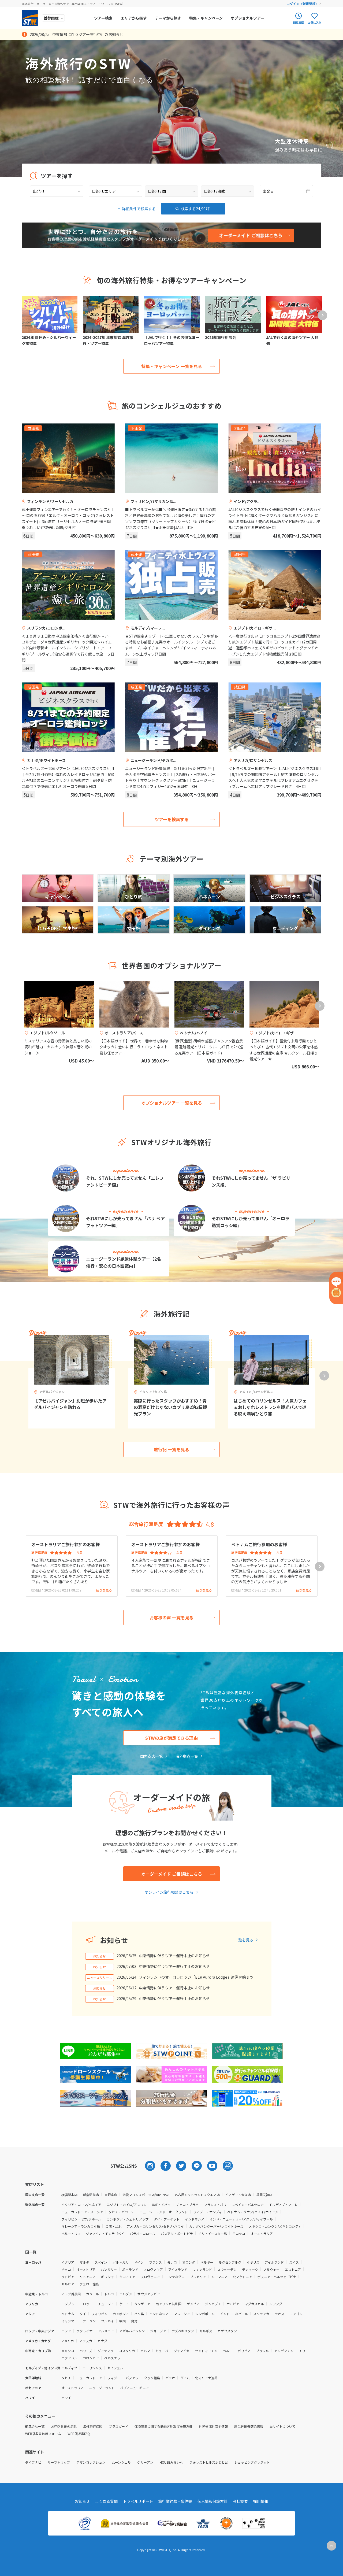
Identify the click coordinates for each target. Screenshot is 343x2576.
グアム (185, 2378)
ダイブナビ (33, 2462)
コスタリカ (127, 2351)
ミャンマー (69, 2321)
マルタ (84, 2262)
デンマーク (250, 2269)
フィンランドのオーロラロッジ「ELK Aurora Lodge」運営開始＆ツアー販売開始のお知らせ (198, 1977)
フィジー (114, 2378)
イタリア (68, 2262)
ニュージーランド (102, 2388)
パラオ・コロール (143, 2233)
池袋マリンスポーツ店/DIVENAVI (146, 2195)
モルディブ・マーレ (283, 2205)
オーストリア (86, 2269)
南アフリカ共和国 (169, 2304)
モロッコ (239, 2233)
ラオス (279, 2314)
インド (225, 2314)
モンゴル (296, 2314)
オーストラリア (262, 2233)
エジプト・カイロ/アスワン (127, 2205)
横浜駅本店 (69, 2195)
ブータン (89, 2321)
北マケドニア (243, 2277)
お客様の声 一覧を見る (171, 1618)
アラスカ (86, 2341)
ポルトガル (121, 2262)
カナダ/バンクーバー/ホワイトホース (216, 2226)
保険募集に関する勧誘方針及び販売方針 (163, 2426)
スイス (294, 2262)
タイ (83, 2314)
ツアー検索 (103, 18)
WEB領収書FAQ (79, 2433)
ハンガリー (109, 2269)
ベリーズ (86, 2351)
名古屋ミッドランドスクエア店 (197, 2195)
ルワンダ (276, 2304)
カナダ (102, 2341)
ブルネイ (107, 2321)
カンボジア (121, 2314)
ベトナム (68, 2314)
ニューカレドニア (89, 2378)
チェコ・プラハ (187, 2205)
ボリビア (244, 2351)
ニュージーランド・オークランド (164, 2212)
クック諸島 (152, 2378)
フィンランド (202, 2269)
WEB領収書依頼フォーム (43, 2433)
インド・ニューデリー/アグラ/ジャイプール (241, 2219)
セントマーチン (206, 2351)
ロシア (66, 2331)
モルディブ (69, 2368)
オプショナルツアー (247, 18)
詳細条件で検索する (139, 209)
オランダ (189, 2262)
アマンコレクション (91, 2462)
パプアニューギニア (135, 2388)
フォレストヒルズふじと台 (209, 2462)
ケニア (124, 2304)
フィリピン (99, 2314)
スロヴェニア (150, 2277)
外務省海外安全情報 (213, 2426)
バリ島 (139, 2314)
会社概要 (240, 2501)
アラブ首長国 (71, 2294)
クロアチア (127, 2277)
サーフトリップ (59, 2462)
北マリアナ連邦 (206, 2378)
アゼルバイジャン (132, 2331)
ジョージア (158, 2331)
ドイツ (139, 2262)
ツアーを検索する (172, 819)
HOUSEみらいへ (171, 2462)
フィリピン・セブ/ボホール (81, 2219)
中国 (122, 2321)
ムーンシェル (121, 2462)
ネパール (241, 2314)
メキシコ (68, 2351)
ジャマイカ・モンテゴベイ (105, 2233)
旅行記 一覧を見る (171, 1449)
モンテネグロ (175, 2277)
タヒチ (66, 2378)
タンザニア (142, 2304)
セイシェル (115, 2368)
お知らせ (82, 2501)
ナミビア (233, 2304)
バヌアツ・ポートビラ (177, 2233)
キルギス (206, 2331)
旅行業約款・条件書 (175, 2501)
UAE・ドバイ (161, 2205)
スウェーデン (227, 2269)
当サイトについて (282, 2426)
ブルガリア (198, 2277)
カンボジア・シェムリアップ (128, 2219)
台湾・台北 (113, 2226)
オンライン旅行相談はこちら (169, 1892)
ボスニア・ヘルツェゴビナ (277, 2277)
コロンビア (91, 2358)
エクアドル (69, 2358)
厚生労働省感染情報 (249, 2426)
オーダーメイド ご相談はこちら (172, 1874)
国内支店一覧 (151, 1756)
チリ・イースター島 (213, 2233)
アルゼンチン (284, 2351)
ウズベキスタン (183, 2331)
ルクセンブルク (230, 2262)
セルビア (68, 2284)
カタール (92, 2294)
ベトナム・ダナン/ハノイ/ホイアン (253, 2212)
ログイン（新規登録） (303, 4)
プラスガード (118, 2426)
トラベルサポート (138, 2501)
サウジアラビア (149, 2294)
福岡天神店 (264, 2195)
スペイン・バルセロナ (248, 2205)
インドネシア (195, 2219)
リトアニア (88, 2277)
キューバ (162, 2351)
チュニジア (106, 2304)
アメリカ (68, 2341)
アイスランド (178, 2269)
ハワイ (66, 2398)
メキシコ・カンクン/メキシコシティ (275, 2226)
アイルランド (274, 2262)
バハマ (145, 2351)
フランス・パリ (215, 2205)
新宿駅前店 (91, 2195)
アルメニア (106, 2331)
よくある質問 (106, 2501)
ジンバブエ (213, 2304)
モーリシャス (92, 2368)
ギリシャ (107, 2277)
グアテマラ (106, 2351)
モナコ (172, 2262)
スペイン (101, 2262)
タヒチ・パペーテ (121, 2212)
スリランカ (261, 2314)
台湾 (134, 2321)
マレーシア (182, 2314)
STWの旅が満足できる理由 (171, 1738)
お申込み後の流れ (64, 2426)
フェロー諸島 (89, 2284)
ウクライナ (84, 2331)
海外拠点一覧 (187, 1756)
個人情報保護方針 (212, 2501)
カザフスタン (227, 2331)
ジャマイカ (182, 2351)
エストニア (293, 2269)
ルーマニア (219, 2277)
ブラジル (262, 2351)
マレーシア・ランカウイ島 (81, 2226)
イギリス (253, 2262)
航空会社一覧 (35, 2426)
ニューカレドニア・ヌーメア (82, 2212)
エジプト (68, 2304)
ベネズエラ (112, 2358)
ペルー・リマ (71, 2233)
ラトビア (68, 2277)
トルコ (109, 2294)
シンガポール (205, 2314)
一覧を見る (244, 1940)
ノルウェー (271, 2269)
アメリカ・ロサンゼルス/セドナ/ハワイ (155, 2226)
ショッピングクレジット (252, 2462)
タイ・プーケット (167, 2219)
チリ (302, 2351)
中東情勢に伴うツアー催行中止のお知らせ (174, 1956)
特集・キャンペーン (206, 18)
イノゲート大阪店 (238, 2195)
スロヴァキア (153, 2269)
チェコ (66, 2269)
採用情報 (261, 2501)
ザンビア (193, 2304)
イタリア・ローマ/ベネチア (81, 2205)
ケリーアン (145, 2462)
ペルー (228, 2351)
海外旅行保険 (93, 2426)
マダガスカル (254, 2304)
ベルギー (207, 2262)
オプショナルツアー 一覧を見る (172, 1103)
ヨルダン (126, 2294)
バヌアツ (132, 2378)
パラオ (170, 2378)
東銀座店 (111, 2195)
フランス (155, 2262)
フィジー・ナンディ (208, 2212)
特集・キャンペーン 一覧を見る (172, 366)
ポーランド (130, 2269)
